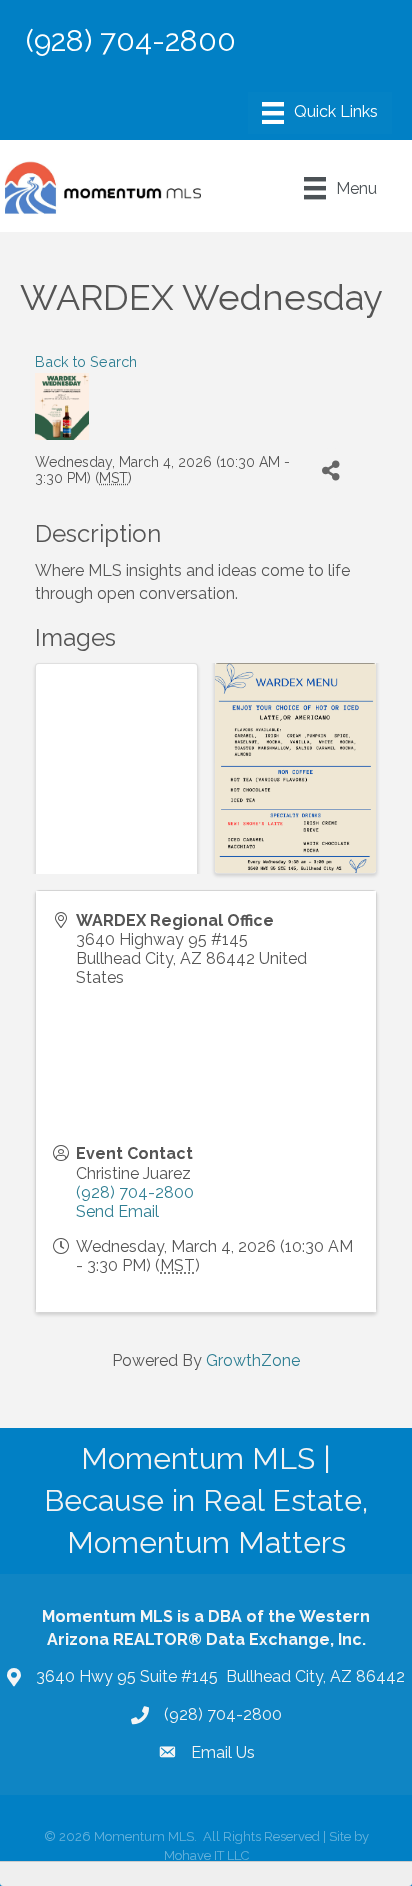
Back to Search (86, 361)
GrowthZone (253, 1360)
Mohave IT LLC (206, 1855)
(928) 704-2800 (135, 1192)
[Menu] (320, 113)
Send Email (117, 1211)
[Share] (331, 470)
